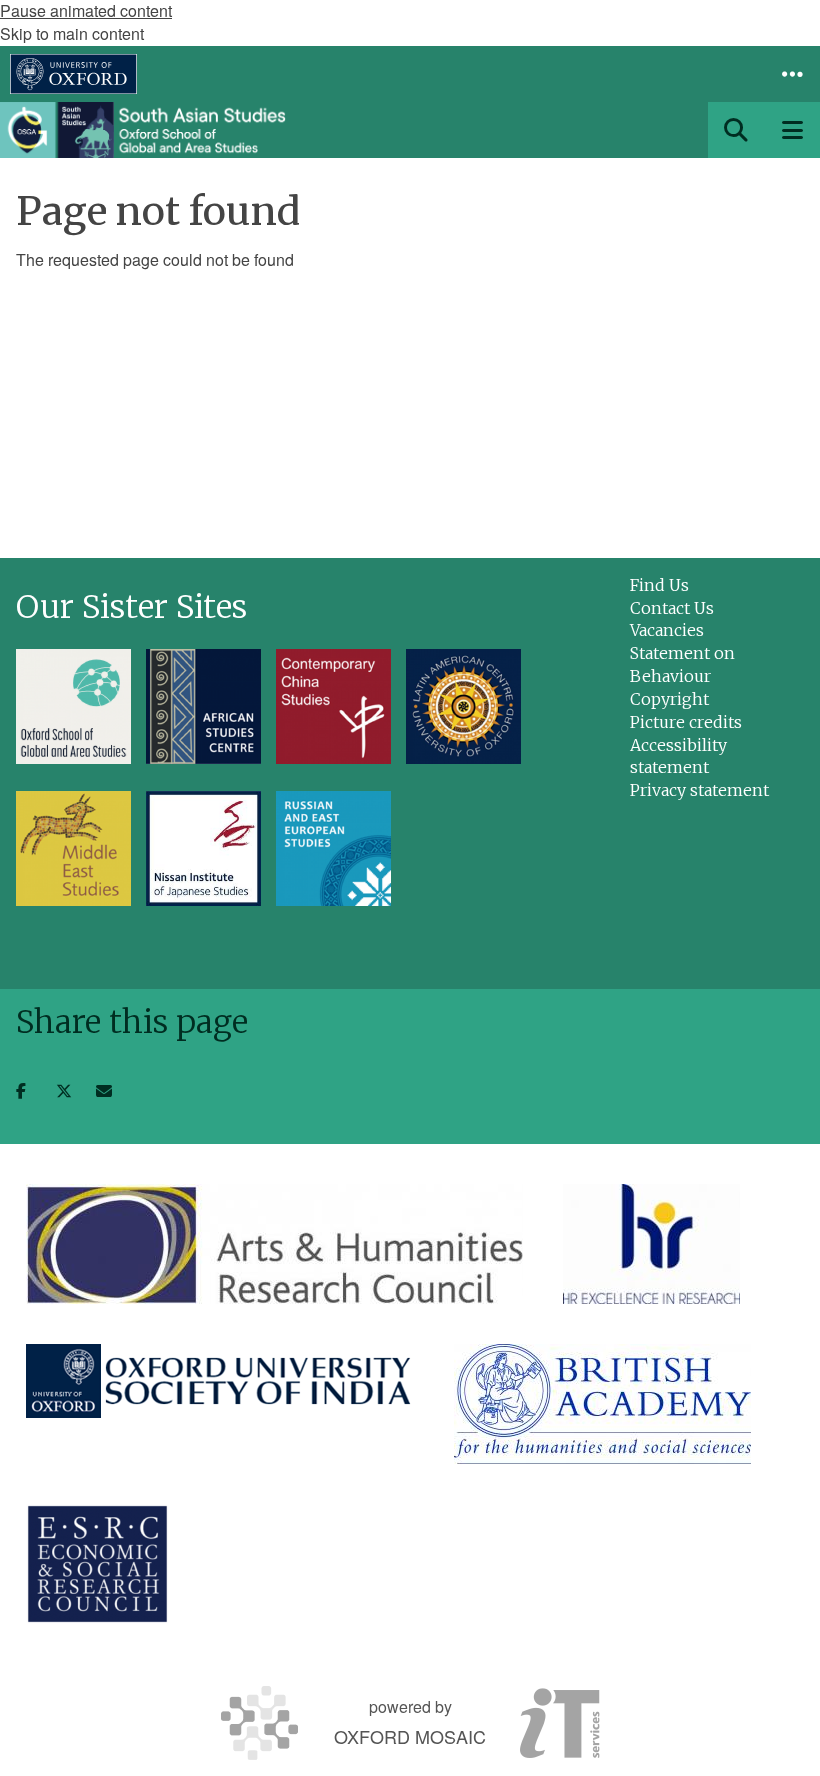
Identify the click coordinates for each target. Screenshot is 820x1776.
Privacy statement (699, 790)
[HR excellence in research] (651, 1244)
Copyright (669, 699)
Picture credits (686, 722)
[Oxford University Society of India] (220, 1381)
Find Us (659, 585)
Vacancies (667, 630)
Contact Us (672, 608)
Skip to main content (72, 33)
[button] (792, 74)
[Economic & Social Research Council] (97, 1564)
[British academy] (602, 1404)
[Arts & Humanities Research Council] (274, 1244)
